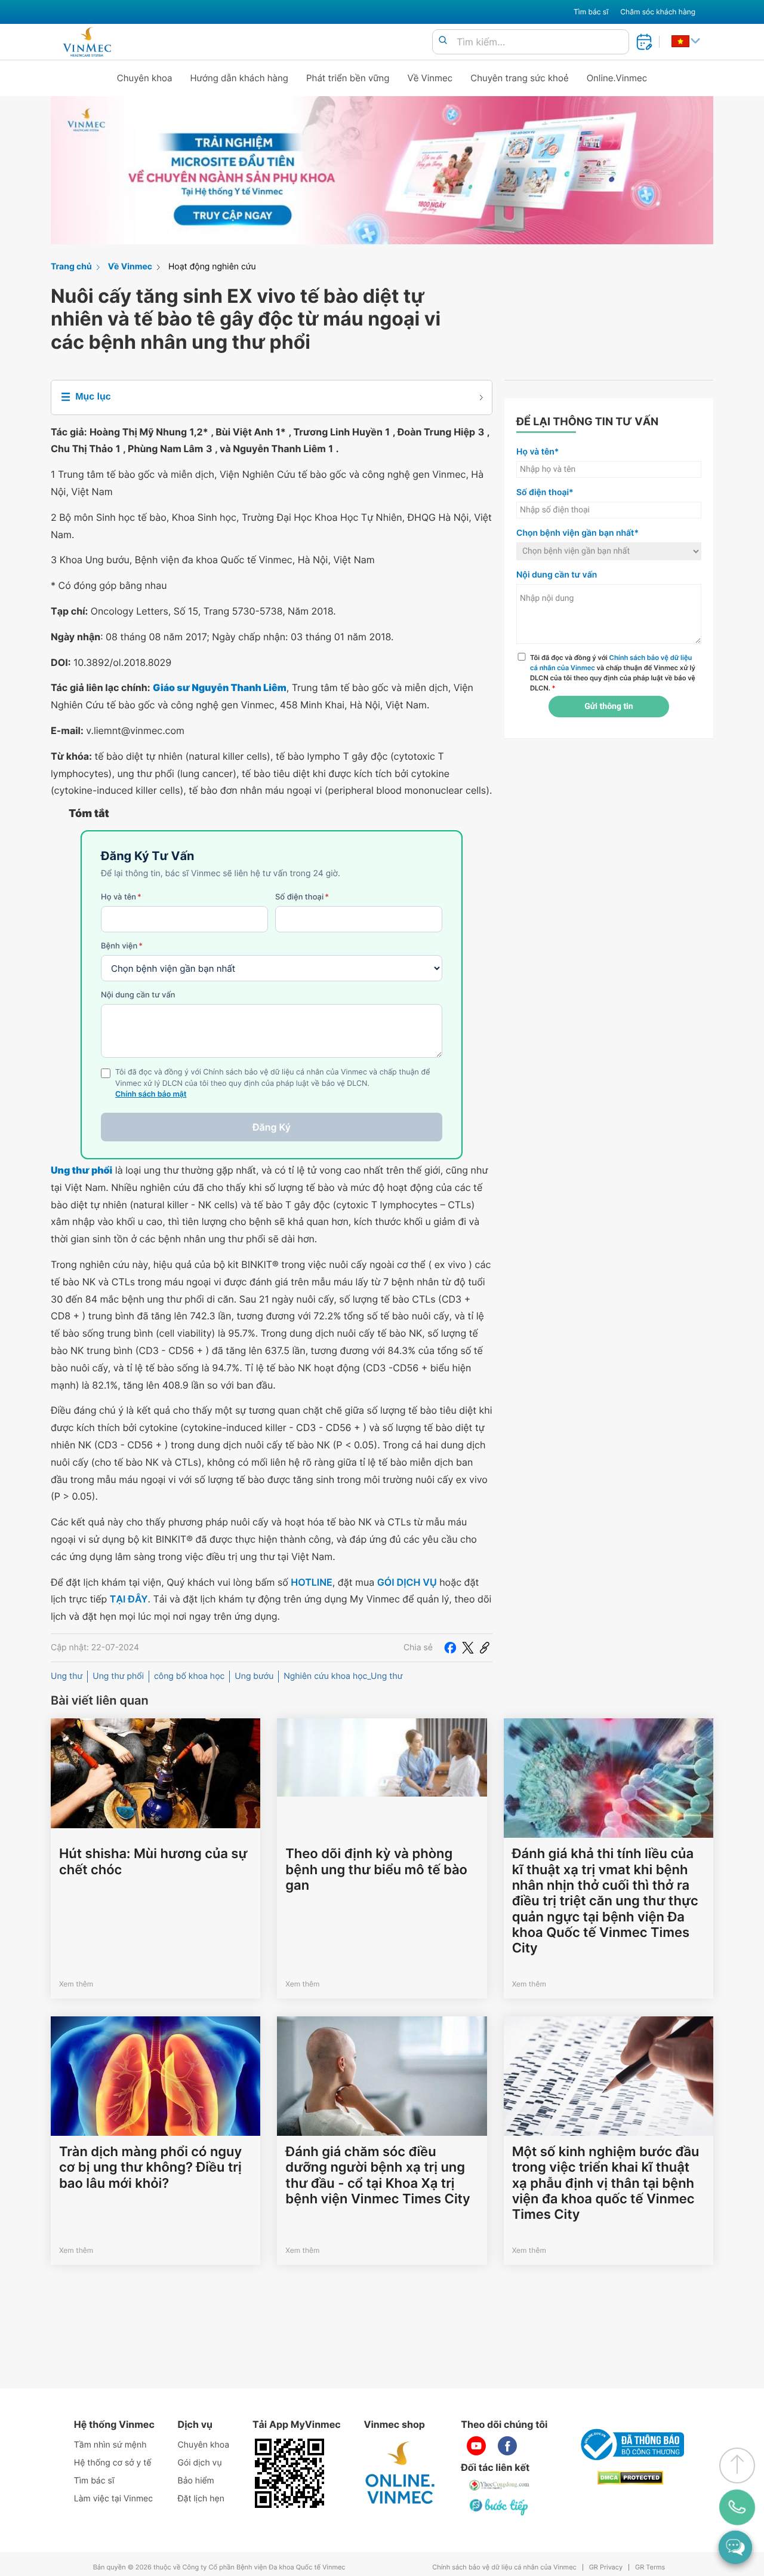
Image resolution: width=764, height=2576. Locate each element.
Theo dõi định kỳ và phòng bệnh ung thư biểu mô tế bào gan (376, 1870)
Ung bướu (254, 1676)
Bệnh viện (122, 946)
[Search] (443, 41)
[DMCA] (630, 2478)
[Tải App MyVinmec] (289, 2473)
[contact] (737, 2507)
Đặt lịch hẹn (201, 2499)
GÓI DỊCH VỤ (407, 1582)
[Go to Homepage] (87, 42)
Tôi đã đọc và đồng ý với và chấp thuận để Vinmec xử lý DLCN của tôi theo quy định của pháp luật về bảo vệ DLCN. (613, 673)
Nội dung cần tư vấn (138, 995)
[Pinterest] (485, 1648)
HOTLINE (311, 1582)
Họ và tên (121, 897)
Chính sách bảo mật (151, 1094)
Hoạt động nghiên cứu (212, 267)
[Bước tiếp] (500, 2507)
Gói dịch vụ (200, 2463)
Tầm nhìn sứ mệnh (110, 2445)
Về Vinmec (430, 78)
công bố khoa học (189, 1676)
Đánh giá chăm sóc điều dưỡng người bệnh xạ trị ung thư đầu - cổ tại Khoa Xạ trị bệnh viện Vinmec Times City (378, 2176)
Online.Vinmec (617, 78)
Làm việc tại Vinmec (113, 2499)
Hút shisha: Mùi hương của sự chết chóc (153, 1862)
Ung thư (67, 1676)
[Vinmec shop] (401, 2473)
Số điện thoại (302, 897)
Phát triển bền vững (348, 78)
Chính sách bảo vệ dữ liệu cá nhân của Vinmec (504, 2567)
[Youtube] (476, 2446)
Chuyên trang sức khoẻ (519, 78)
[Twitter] (468, 1648)
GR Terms (650, 2567)
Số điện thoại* (545, 492)
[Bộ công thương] (630, 2445)
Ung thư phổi (118, 1676)
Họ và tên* (537, 452)
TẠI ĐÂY (129, 1599)
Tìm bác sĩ (591, 12)
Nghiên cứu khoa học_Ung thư (343, 1676)
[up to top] (737, 2466)
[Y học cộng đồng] (500, 2485)
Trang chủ (71, 267)
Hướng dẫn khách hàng (240, 78)
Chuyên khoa (145, 78)
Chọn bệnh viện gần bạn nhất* (577, 533)
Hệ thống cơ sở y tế (113, 2463)
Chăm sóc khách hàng (658, 12)
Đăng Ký (272, 1127)
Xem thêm (76, 1984)
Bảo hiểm (196, 2481)
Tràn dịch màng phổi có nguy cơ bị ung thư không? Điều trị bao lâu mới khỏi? (150, 2168)
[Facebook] (450, 1648)
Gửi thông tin (609, 707)
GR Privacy (606, 2567)
